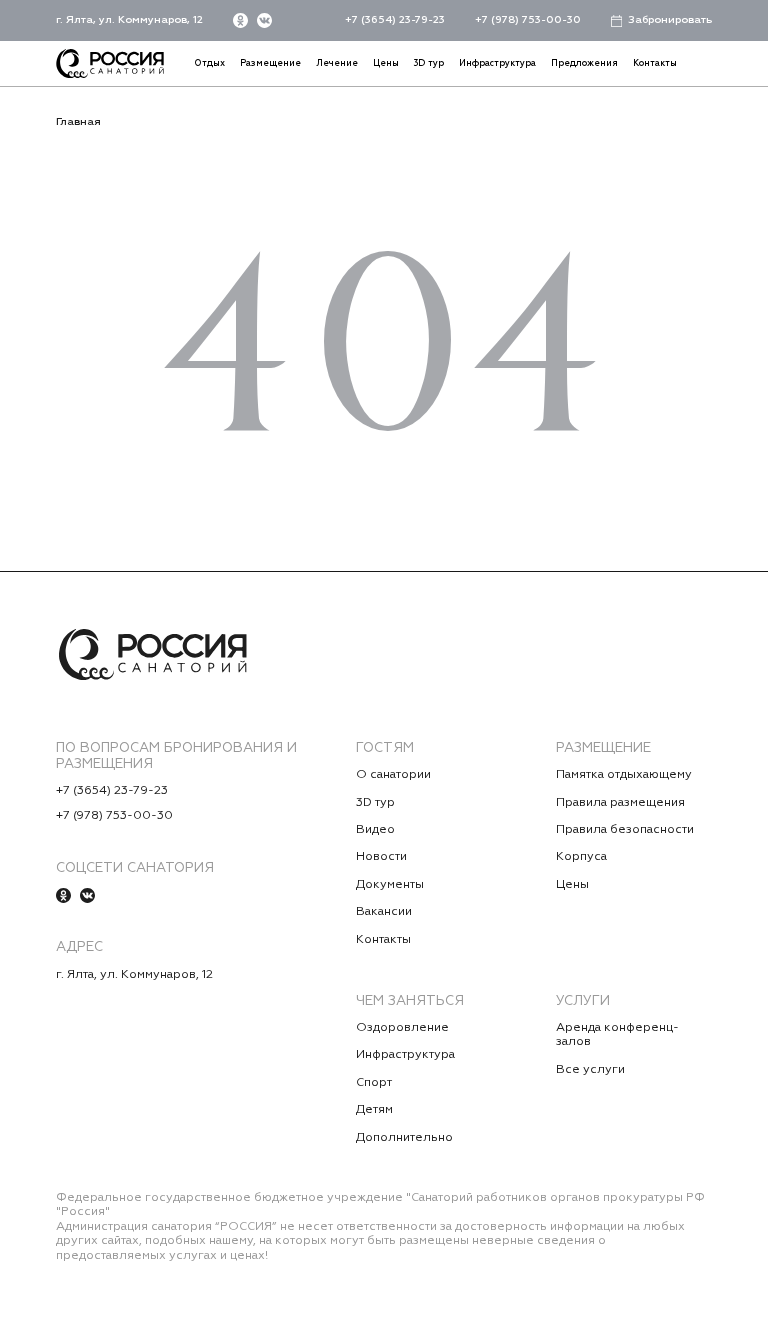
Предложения (584, 63)
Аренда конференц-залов (617, 1035)
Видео (375, 830)
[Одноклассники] (240, 20)
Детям (374, 1110)
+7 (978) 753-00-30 (528, 20)
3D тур (429, 63)
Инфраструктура (497, 63)
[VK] (264, 20)
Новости (381, 857)
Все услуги (590, 1070)
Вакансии (384, 912)
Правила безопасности (625, 830)
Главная (78, 122)
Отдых (209, 63)
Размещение (270, 63)
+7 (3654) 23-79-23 (395, 20)
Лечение (337, 63)
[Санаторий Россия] (110, 63)
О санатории (393, 775)
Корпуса (581, 857)
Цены (386, 63)
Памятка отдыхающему (624, 775)
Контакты (655, 63)
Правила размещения (620, 803)
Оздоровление (402, 1028)
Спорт (374, 1083)
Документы (390, 885)
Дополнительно (404, 1138)
